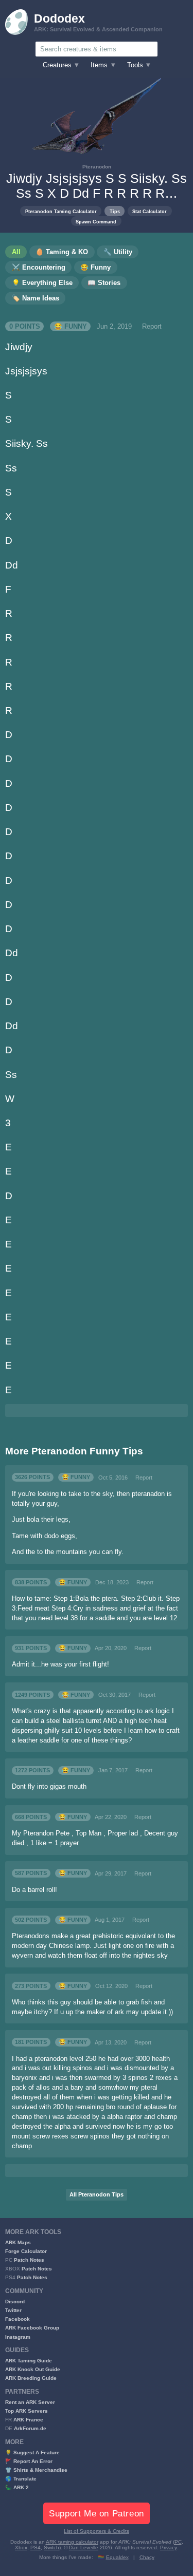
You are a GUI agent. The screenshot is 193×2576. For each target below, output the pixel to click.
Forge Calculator (26, 2251)
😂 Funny (71, 327)
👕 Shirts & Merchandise (36, 2470)
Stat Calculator (150, 211)
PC (178, 2542)
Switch (51, 2547)
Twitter (13, 2310)
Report (152, 327)
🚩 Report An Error (29, 2461)
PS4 (36, 2547)
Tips (115, 211)
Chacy (147, 2557)
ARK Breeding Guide (31, 2378)
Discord (15, 2302)
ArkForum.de (30, 2428)
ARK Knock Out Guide (33, 2369)
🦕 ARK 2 (17, 2487)
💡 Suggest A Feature (32, 2452)
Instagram (18, 2337)
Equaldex (117, 2557)
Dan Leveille (84, 2547)
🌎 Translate (21, 2479)
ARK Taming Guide (29, 2361)
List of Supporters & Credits (97, 2531)
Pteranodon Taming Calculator (61, 211)
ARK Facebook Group (32, 2328)
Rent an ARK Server (30, 2402)
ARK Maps (18, 2242)
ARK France (28, 2420)
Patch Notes (29, 2260)
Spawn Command (96, 222)
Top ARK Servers (27, 2411)
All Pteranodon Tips (97, 2194)
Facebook (17, 2319)
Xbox (21, 2547)
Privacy (168, 2547)
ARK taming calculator (72, 2542)
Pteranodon (97, 167)
